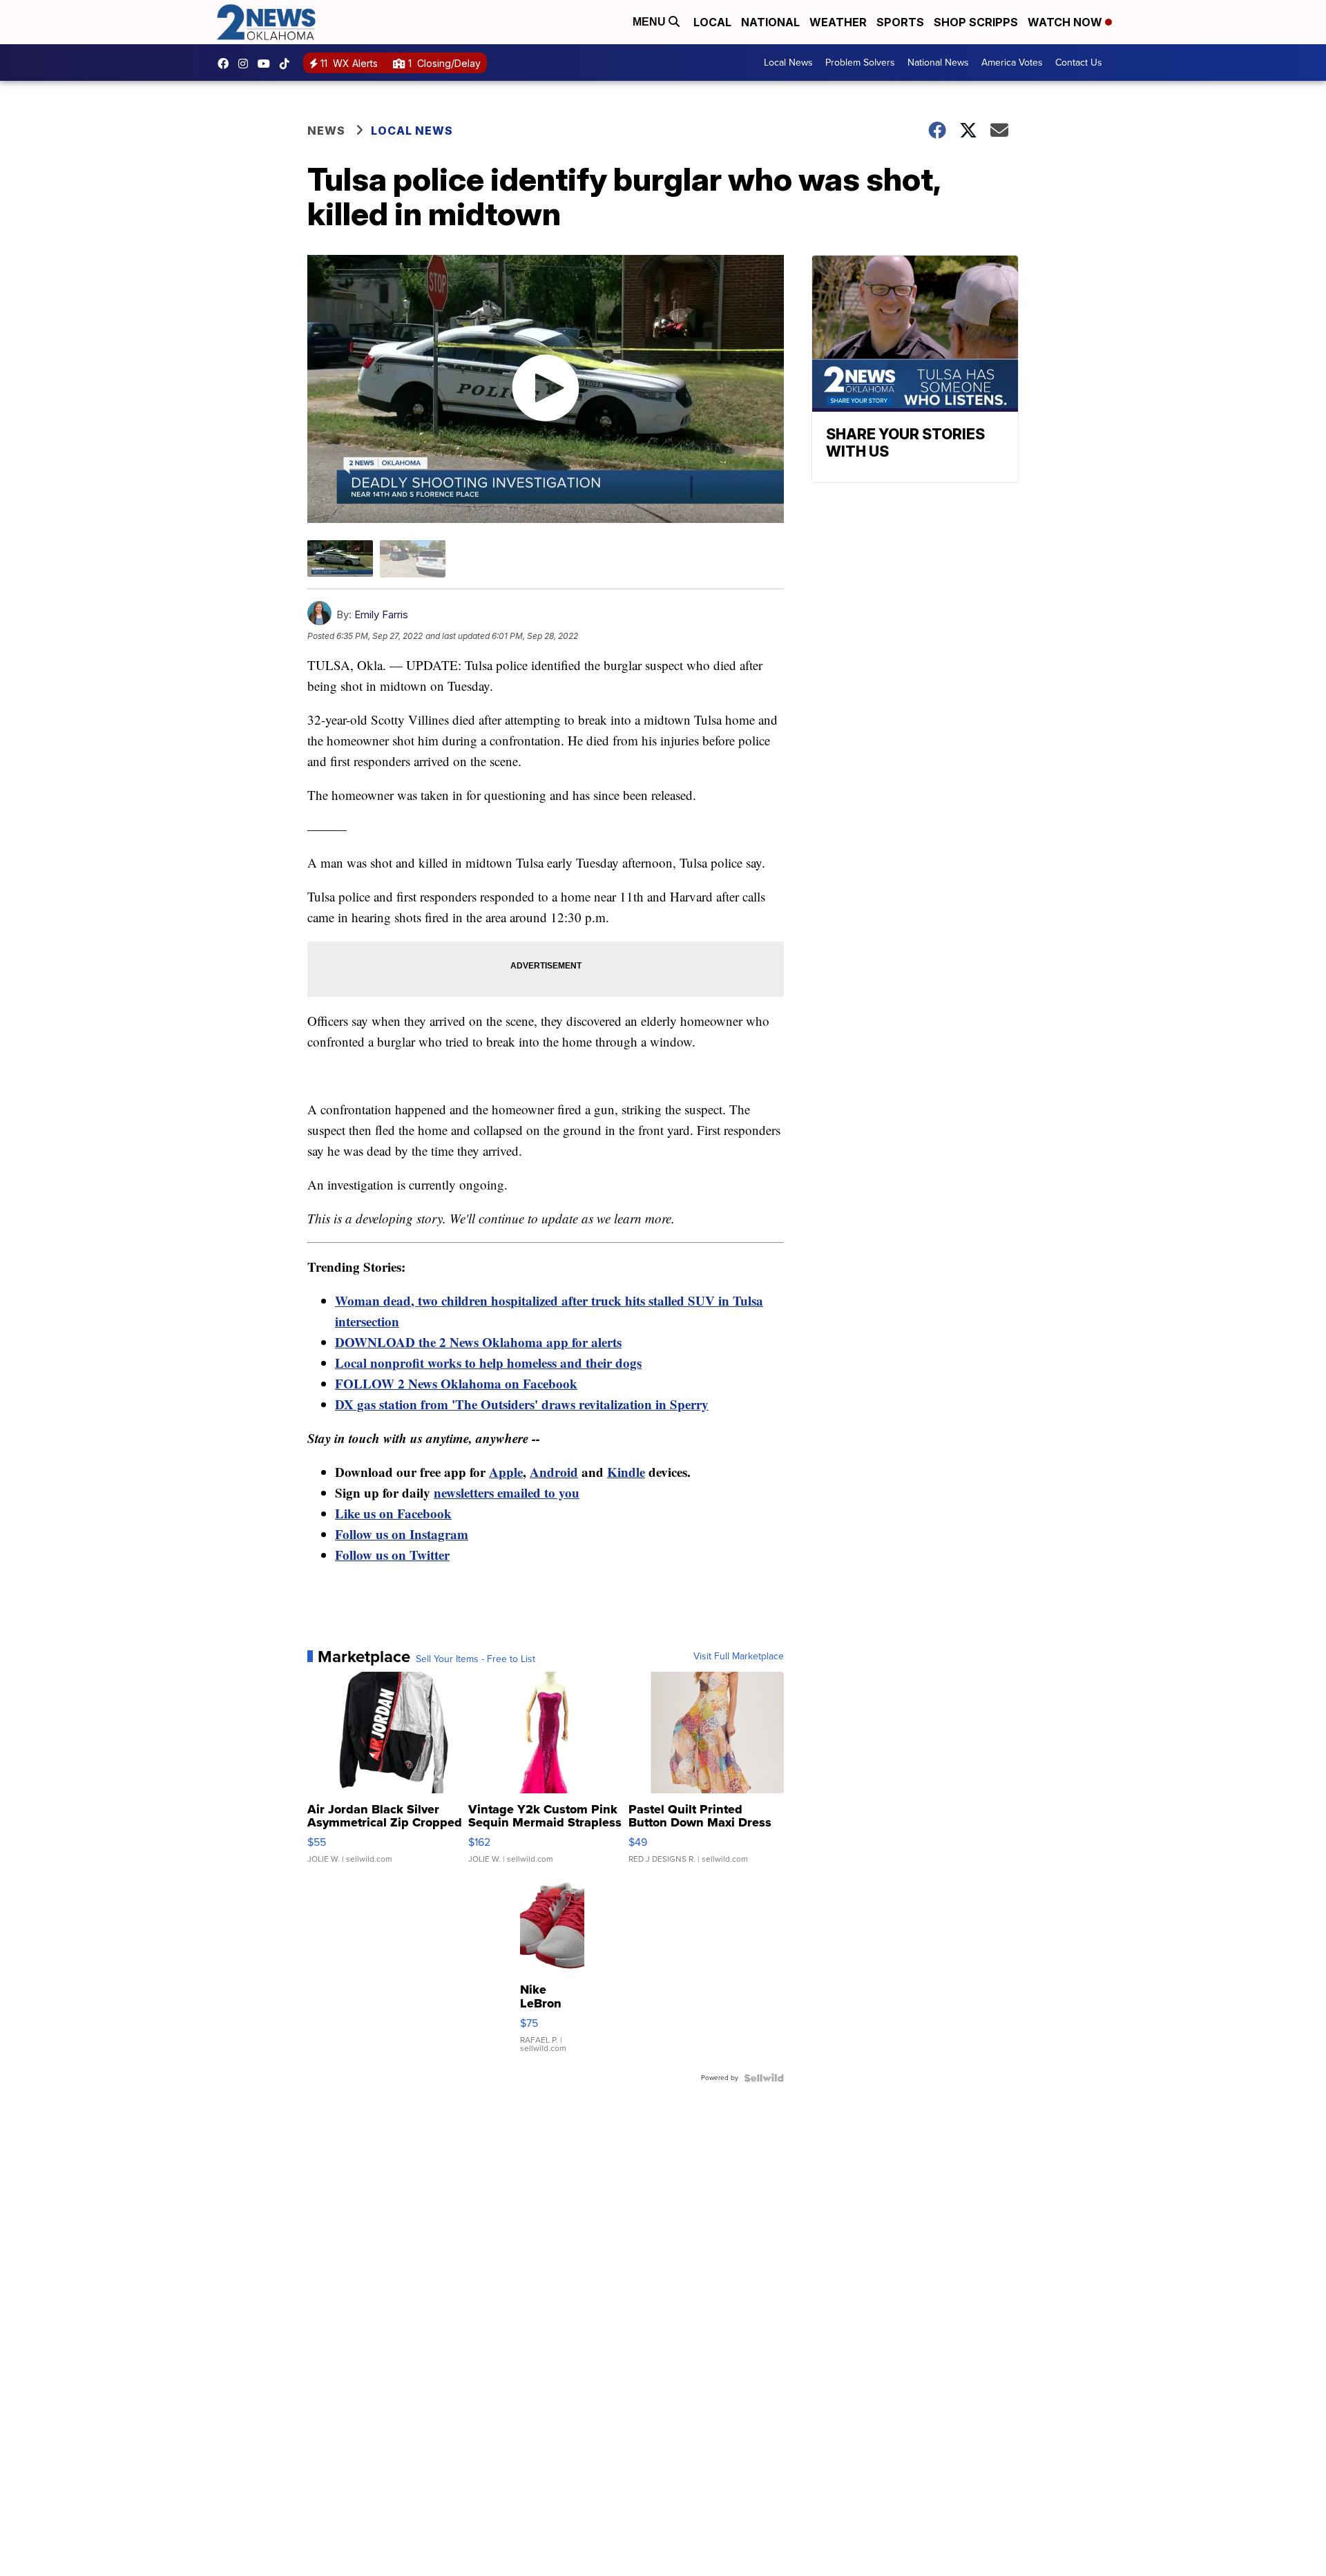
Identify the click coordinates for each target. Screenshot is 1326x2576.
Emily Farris (381, 614)
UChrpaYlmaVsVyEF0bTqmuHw (267, 64)
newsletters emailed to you (507, 1492)
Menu (651, 22)
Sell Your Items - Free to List (475, 1659)
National (770, 22)
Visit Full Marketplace (739, 1657)
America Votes (1012, 63)
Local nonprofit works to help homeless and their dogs (488, 1363)
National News (938, 63)
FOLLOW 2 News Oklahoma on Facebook (456, 1383)
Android (554, 1472)
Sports (900, 22)
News (326, 131)
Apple (506, 1472)
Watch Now (1066, 22)
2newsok (247, 64)
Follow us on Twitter (392, 1555)
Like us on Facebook (393, 1513)
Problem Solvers (860, 63)
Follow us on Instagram (402, 1534)
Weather (838, 22)
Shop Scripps (976, 22)
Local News (788, 63)
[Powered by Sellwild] (764, 2078)
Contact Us (1079, 63)
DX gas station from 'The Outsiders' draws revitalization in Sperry (522, 1404)
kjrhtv (227, 64)
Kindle (626, 1472)
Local (712, 22)
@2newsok (288, 64)
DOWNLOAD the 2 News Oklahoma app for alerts (478, 1342)
